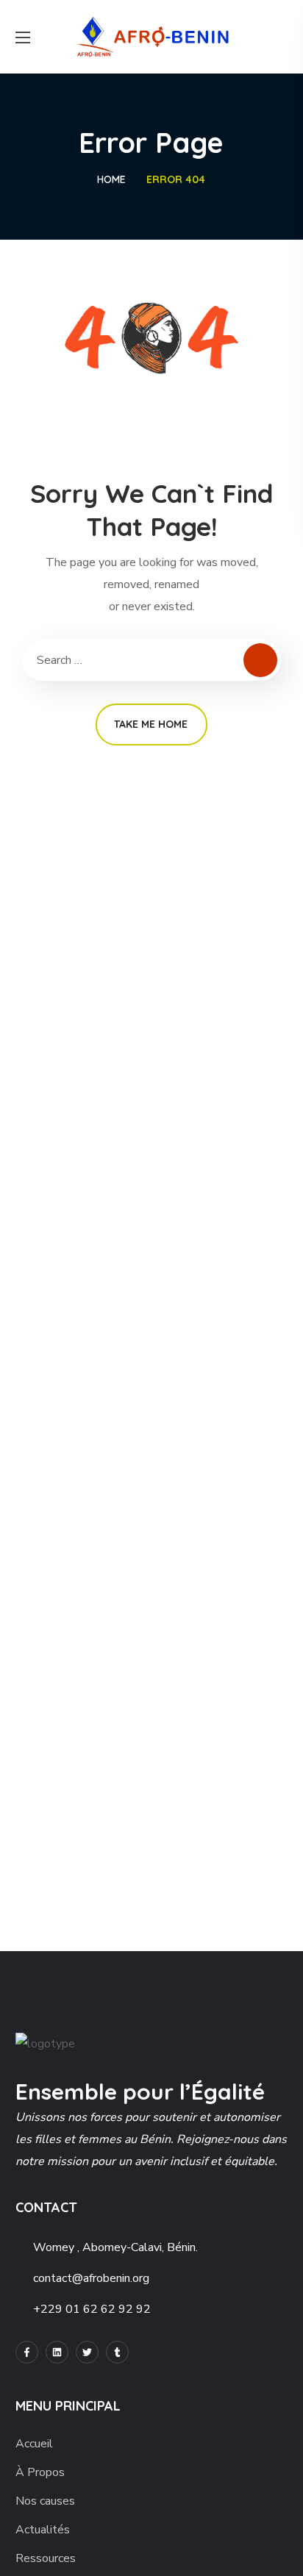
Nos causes (45, 2501)
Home (111, 179)
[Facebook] (27, 2352)
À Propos (40, 2472)
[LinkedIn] (57, 2352)
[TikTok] (117, 2352)
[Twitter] (87, 2352)
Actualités (43, 2530)
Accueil (34, 2444)
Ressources (46, 2558)
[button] (282, 37)
